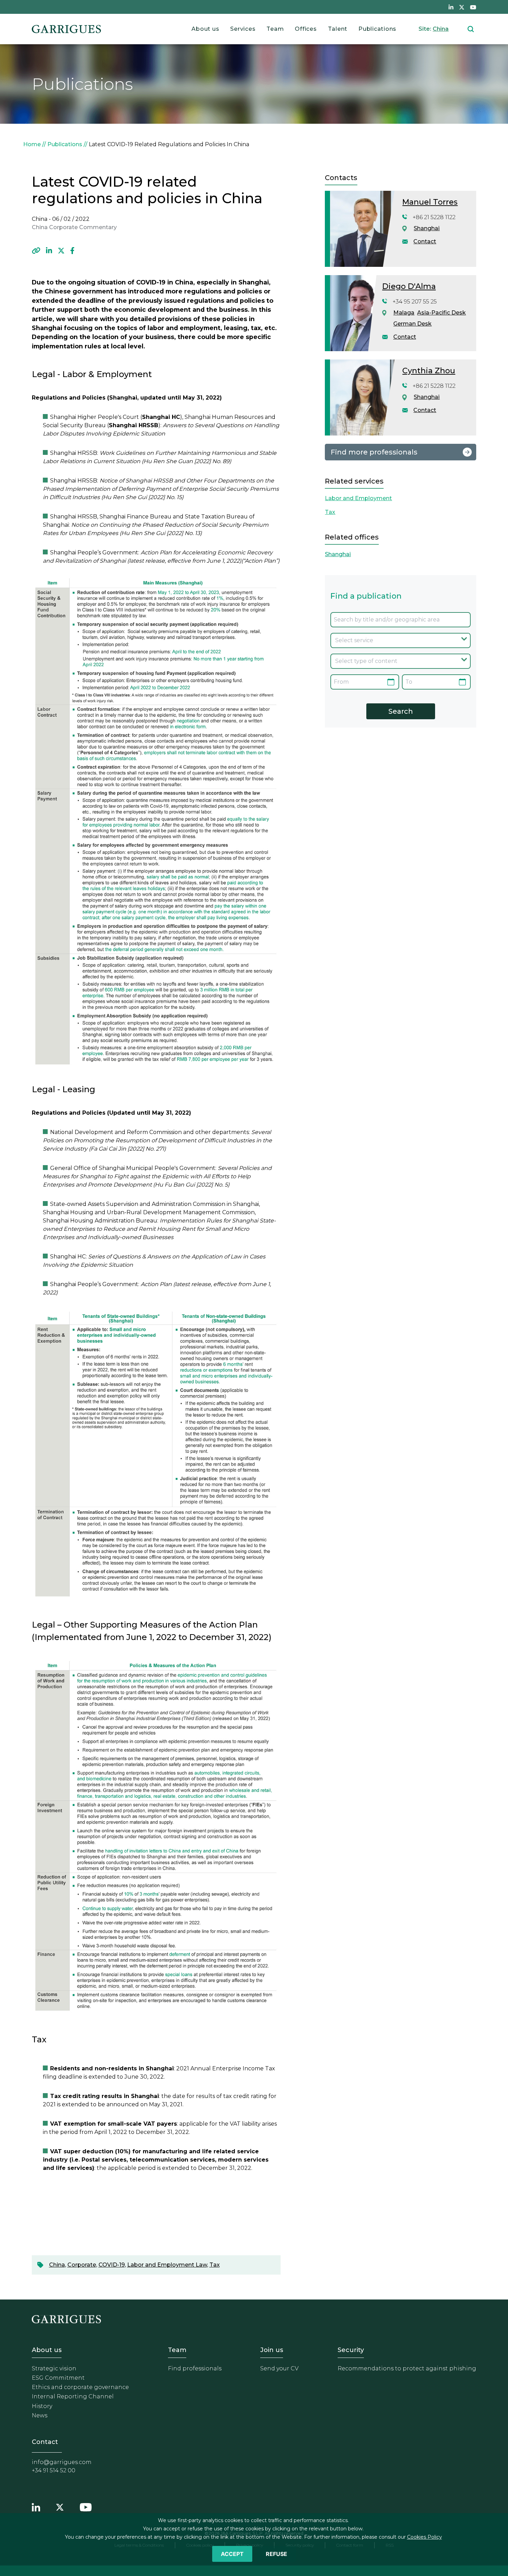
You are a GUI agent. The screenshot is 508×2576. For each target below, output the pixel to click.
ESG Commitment (58, 2378)
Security (351, 2350)
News (40, 2415)
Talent (338, 29)
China (441, 29)
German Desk (412, 324)
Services (243, 29)
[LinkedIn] (49, 251)
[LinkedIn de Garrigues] (451, 7)
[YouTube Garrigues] (86, 2507)
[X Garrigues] (60, 2507)
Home (32, 144)
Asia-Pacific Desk (441, 313)
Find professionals (195, 2368)
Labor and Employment (358, 498)
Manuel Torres (430, 202)
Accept (232, 2554)
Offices (306, 29)
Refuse (276, 2554)
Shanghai (427, 228)
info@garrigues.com (62, 2462)
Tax (215, 2265)
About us (205, 29)
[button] (36, 251)
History (42, 2406)
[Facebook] (72, 251)
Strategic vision (54, 2368)
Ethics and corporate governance (80, 2387)
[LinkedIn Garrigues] (36, 2507)
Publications (377, 29)
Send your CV (279, 2368)
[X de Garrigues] (462, 7)
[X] (61, 251)
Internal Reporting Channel (73, 2396)
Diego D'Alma (409, 286)
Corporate (82, 2265)
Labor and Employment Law (167, 2265)
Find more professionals (374, 452)
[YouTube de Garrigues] (473, 7)
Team (275, 29)
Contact (425, 241)
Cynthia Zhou (429, 371)
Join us (272, 2350)
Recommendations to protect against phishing (407, 2368)
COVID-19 (112, 2265)
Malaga (404, 313)
